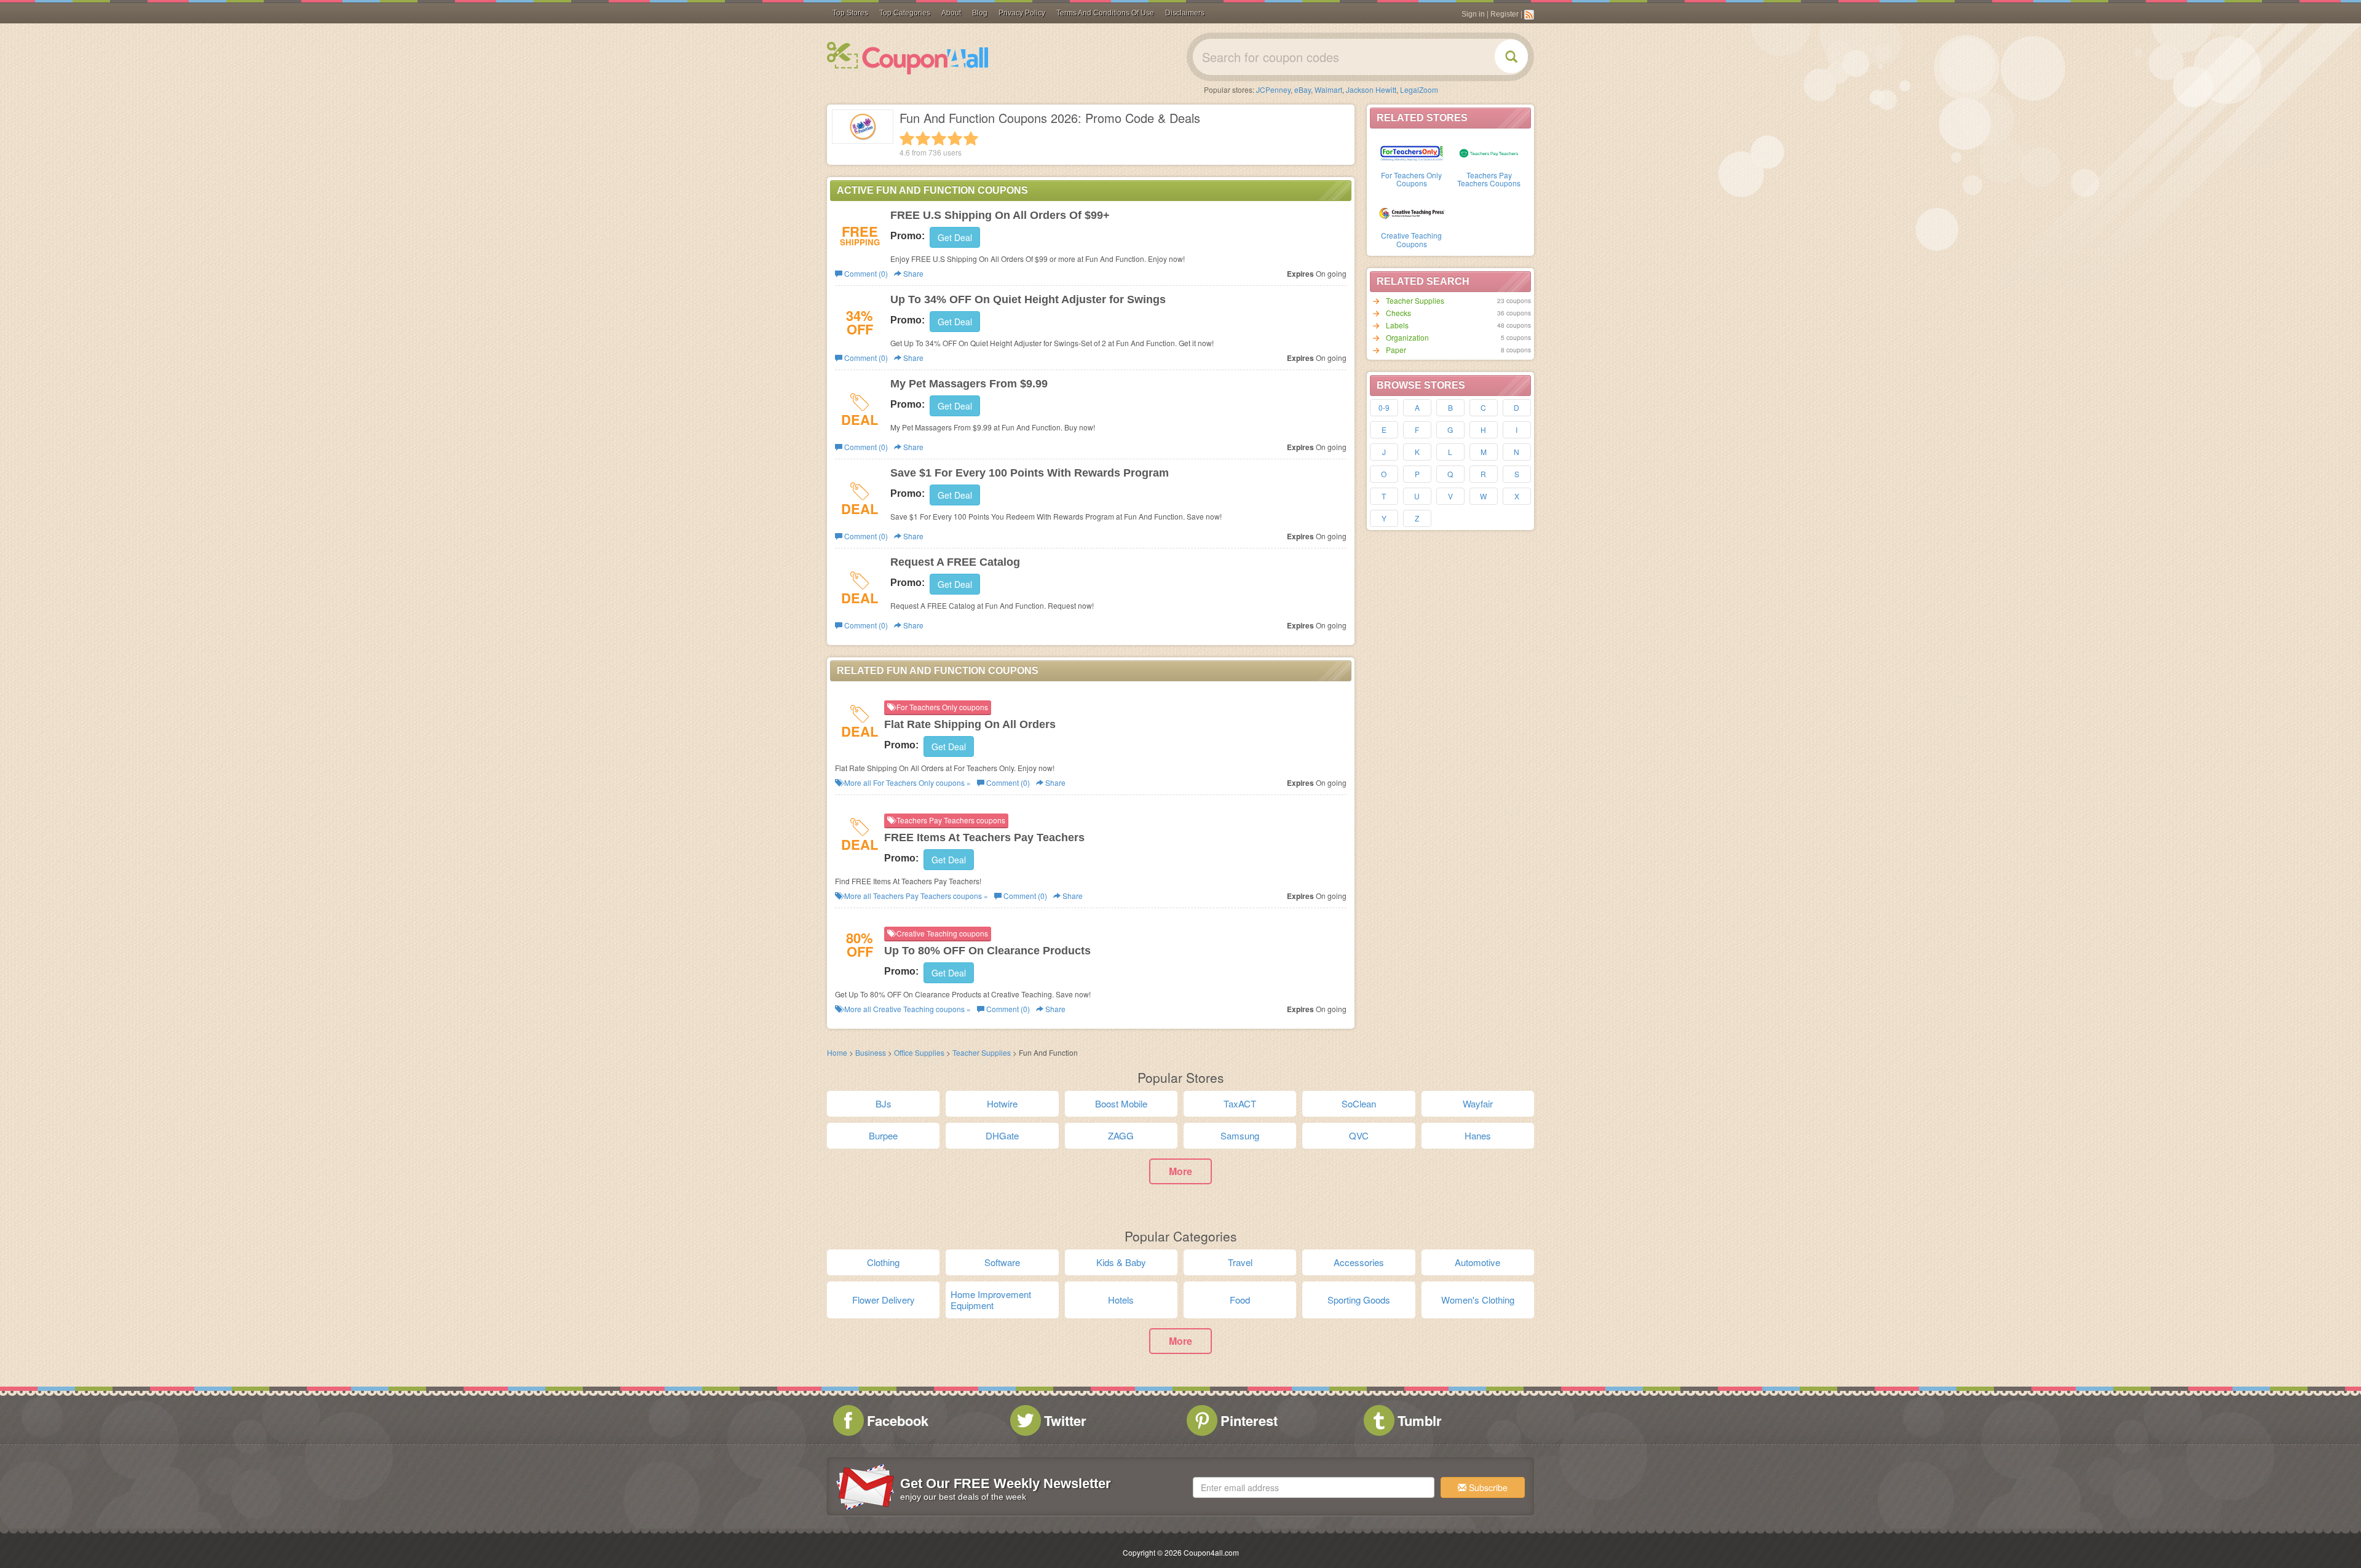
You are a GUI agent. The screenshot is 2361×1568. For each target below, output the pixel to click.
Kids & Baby (1121, 1262)
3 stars (939, 138)
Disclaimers (1185, 13)
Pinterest (1249, 1420)
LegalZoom (1419, 89)
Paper (1396, 350)
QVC (1359, 1135)
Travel (1240, 1262)
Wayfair (1478, 1103)
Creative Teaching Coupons (1411, 239)
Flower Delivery (884, 1300)
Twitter (1065, 1420)
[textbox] (1314, 1487)
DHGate (1002, 1135)
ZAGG (1121, 1135)
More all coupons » (907, 782)
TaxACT (1240, 1103)
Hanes (1478, 1135)
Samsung (1240, 1135)
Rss (1529, 15)
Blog (980, 13)
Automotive (1477, 1262)
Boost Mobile (1121, 1103)
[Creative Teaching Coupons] (1412, 212)
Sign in (1473, 14)
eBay (1303, 89)
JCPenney (1273, 89)
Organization (1407, 337)
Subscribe (1487, 1487)
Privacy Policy (1022, 13)
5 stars (971, 138)
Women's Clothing (1478, 1300)
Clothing (883, 1262)
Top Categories (905, 13)
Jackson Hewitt (1371, 89)
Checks (1398, 313)
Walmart (1328, 89)
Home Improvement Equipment (991, 1300)
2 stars (923, 138)
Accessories (1359, 1262)
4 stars (955, 138)
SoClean (1359, 1103)
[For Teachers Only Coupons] (1412, 152)
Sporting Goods (1359, 1300)
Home (837, 1052)
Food (1240, 1300)
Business (871, 1052)
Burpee (883, 1135)
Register (1505, 14)
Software (1002, 1262)
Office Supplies (919, 1052)
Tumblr (1420, 1420)
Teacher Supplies (1415, 300)
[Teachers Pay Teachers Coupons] (1489, 152)
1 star (907, 138)
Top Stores (850, 13)
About (951, 13)
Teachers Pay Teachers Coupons (1489, 179)
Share (912, 273)
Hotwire (1002, 1103)
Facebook (898, 1420)
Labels (1397, 325)
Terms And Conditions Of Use (1105, 13)
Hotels (1121, 1300)
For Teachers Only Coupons (1411, 179)
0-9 (1384, 407)
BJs (884, 1103)
